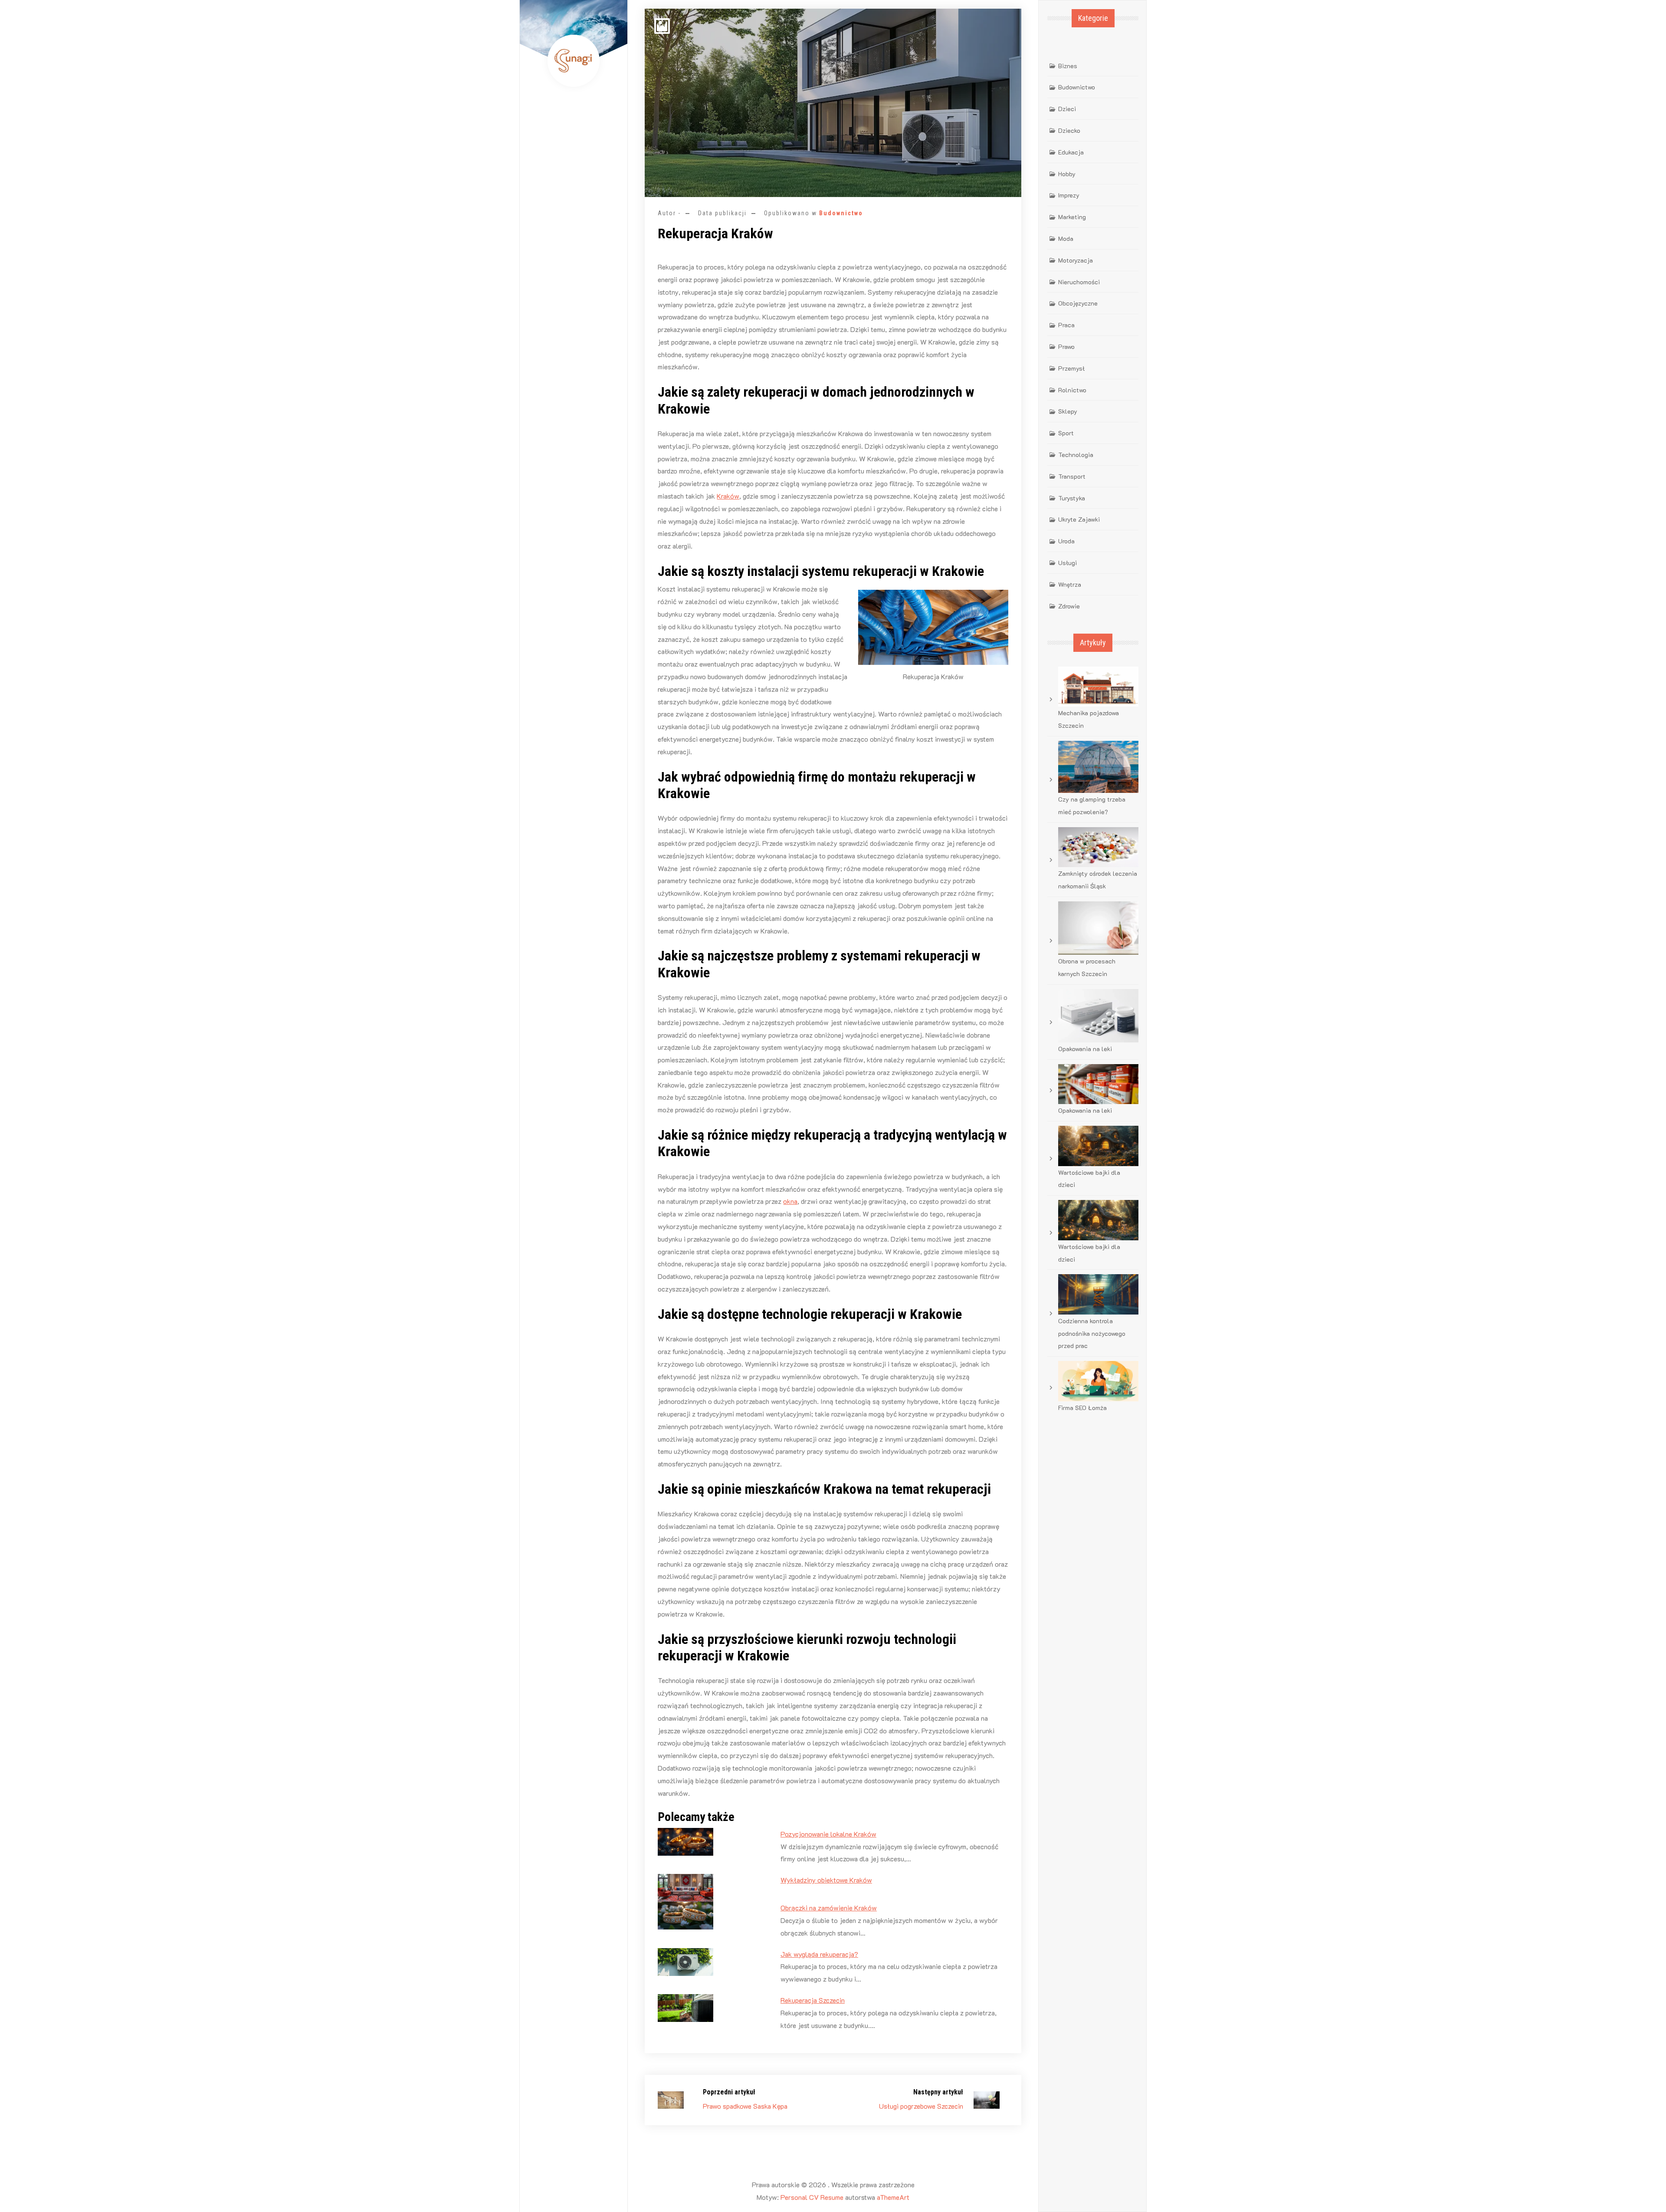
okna (790, 1201)
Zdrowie (1069, 606)
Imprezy (1069, 195)
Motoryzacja (1076, 260)
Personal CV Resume (812, 2197)
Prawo (1066, 347)
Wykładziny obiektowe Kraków (826, 1880)
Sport (1066, 433)
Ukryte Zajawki (1079, 519)
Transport (1072, 476)
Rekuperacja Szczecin (813, 2000)
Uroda (1066, 541)
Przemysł (1071, 368)
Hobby (1067, 174)
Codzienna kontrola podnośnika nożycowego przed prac (1092, 1333)
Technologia (1076, 455)
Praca (1066, 325)
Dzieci (1067, 109)
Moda (1066, 238)
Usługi (1067, 563)
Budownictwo (841, 213)
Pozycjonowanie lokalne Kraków (828, 1834)
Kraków (728, 496)
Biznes (1068, 66)
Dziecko (1069, 130)
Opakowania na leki (1085, 1049)
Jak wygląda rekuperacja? (819, 1954)
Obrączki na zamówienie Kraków (829, 1908)
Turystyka (1072, 498)
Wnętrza (1070, 584)
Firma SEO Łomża (1082, 1408)
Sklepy (1068, 411)
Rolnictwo (1072, 390)
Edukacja (1071, 152)
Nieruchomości (1079, 282)
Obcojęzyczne (1078, 303)
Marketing (1072, 217)
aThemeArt (893, 2197)
